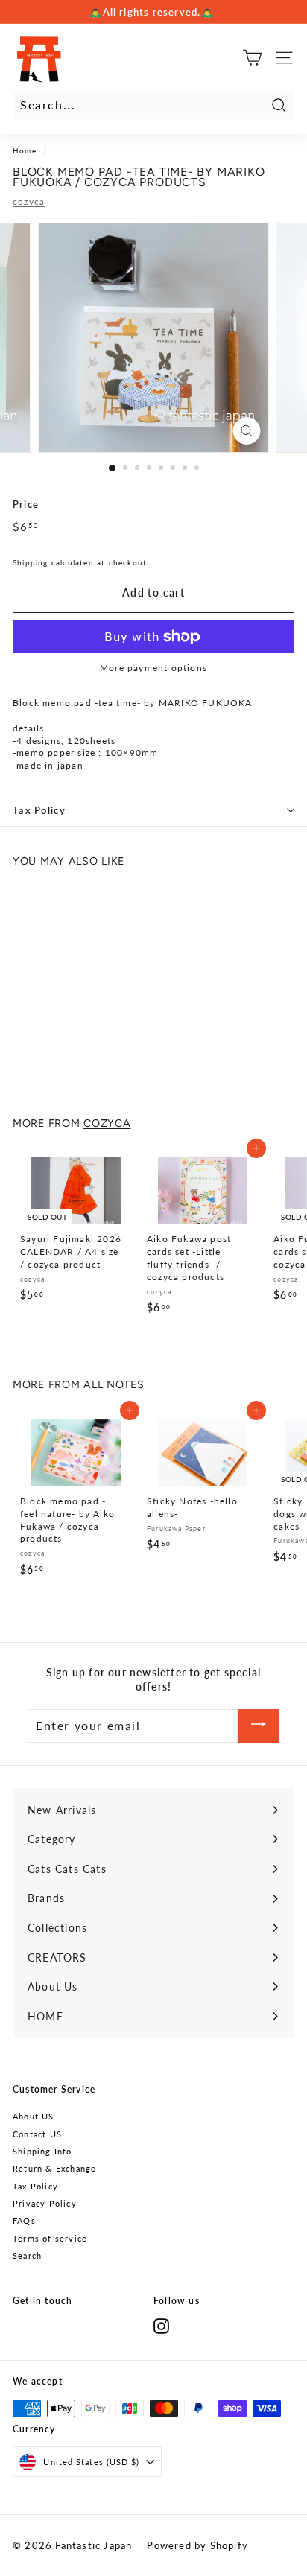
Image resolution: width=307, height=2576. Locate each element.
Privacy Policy (45, 2203)
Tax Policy (39, 810)
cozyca (29, 201)
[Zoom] (247, 431)
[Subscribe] (259, 1726)
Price (26, 504)
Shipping (31, 562)
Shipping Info (42, 2151)
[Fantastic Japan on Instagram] (161, 2326)
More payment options (153, 668)
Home (25, 150)
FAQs (24, 2220)
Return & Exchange (54, 2168)
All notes (114, 1384)
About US (34, 2116)
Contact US (37, 2134)
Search (27, 2255)
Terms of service (50, 2238)
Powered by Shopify (197, 2545)
